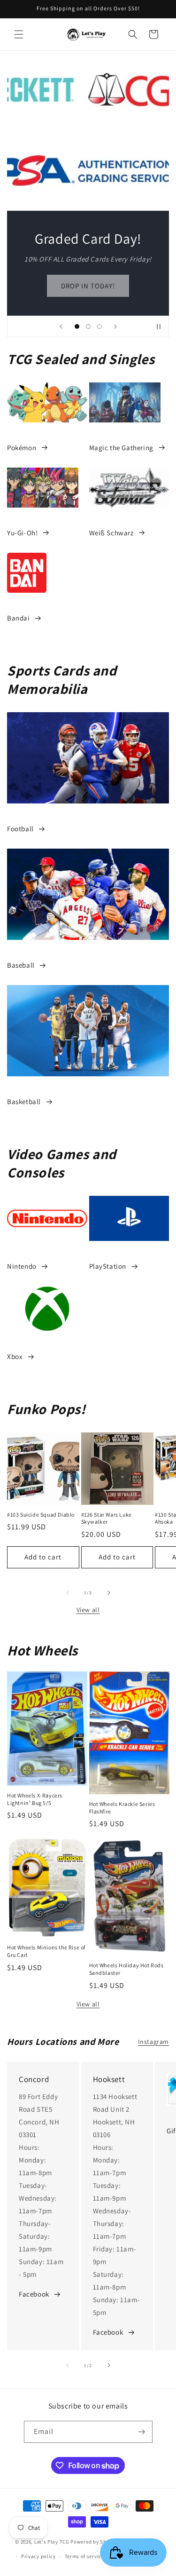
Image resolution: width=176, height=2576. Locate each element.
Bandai (19, 618)
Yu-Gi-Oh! (22, 533)
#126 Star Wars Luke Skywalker (107, 1518)
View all (88, 1610)
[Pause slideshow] (159, 326)
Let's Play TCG (52, 2542)
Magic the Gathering (121, 448)
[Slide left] (68, 1593)
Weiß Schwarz (111, 533)
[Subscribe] (142, 2432)
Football (20, 829)
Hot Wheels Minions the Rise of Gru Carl (46, 1951)
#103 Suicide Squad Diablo (41, 1515)
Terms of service (84, 2556)
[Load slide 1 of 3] (77, 326)
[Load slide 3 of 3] (99, 326)
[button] (19, 34)
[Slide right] (109, 1593)
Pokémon (22, 448)
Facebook (34, 2294)
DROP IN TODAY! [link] (88, 285)
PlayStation (108, 1266)
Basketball (24, 1101)
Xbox (15, 1356)
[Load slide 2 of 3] (88, 326)
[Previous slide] (61, 326)
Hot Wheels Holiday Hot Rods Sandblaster (126, 1969)
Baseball (21, 965)
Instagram (153, 2042)
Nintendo (22, 1266)
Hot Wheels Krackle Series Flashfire (122, 1808)
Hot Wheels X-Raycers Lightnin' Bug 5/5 (35, 1799)
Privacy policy (38, 2556)
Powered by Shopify (95, 2542)
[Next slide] (115, 326)
